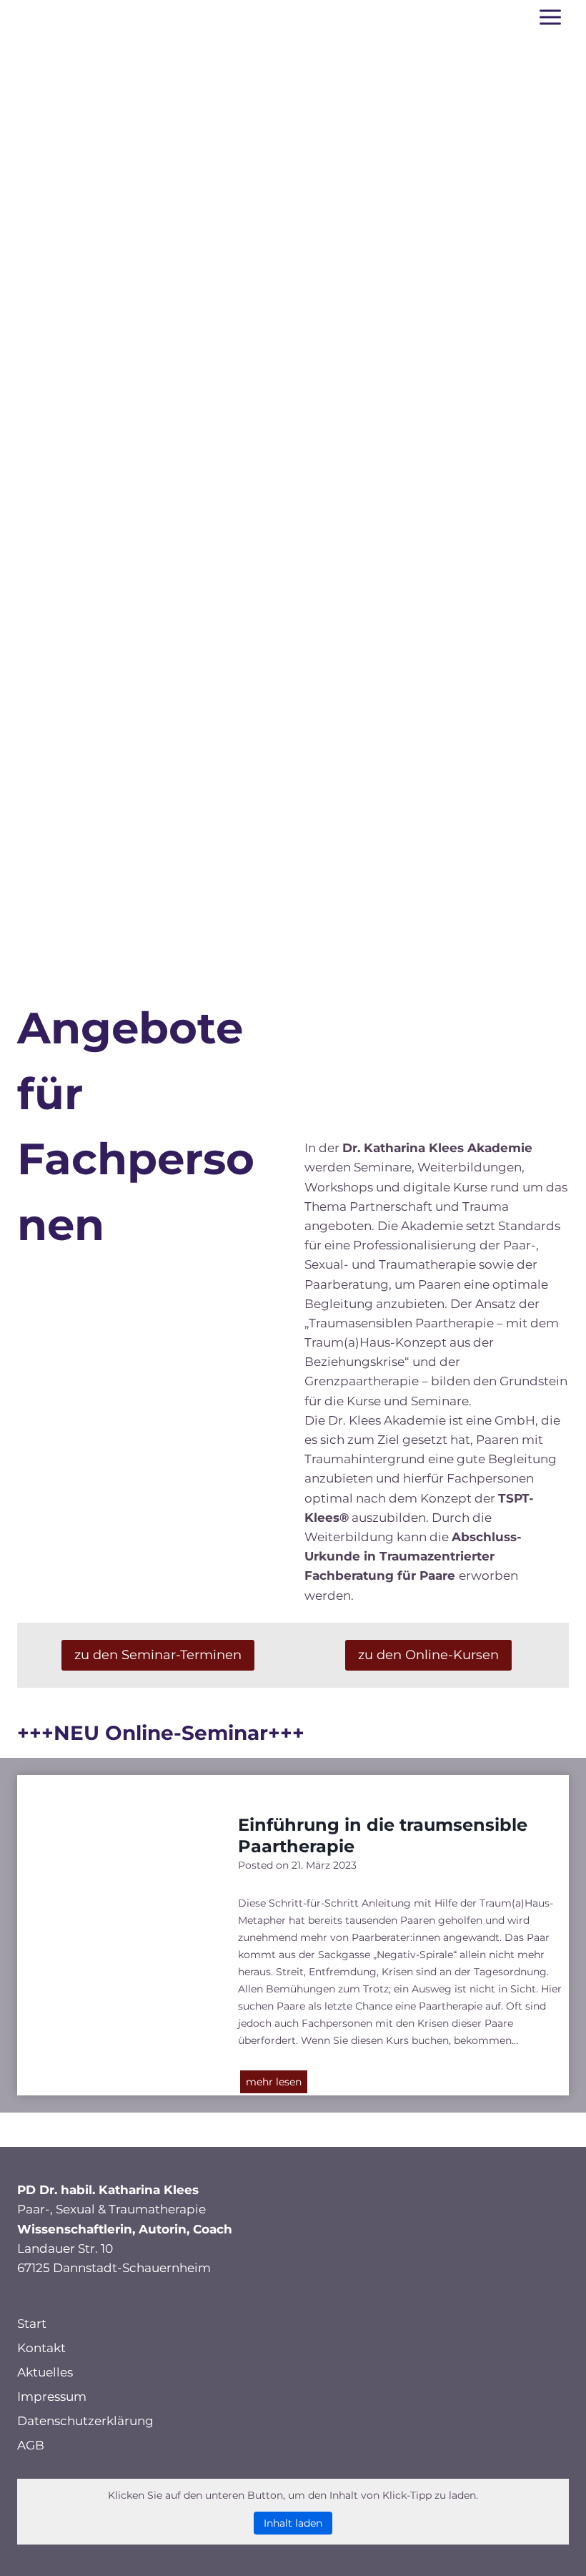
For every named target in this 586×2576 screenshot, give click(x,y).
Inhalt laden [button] (293, 2523)
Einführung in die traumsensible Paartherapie (383, 1835)
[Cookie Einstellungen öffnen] (31, 2557)
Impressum (52, 2396)
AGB (31, 2445)
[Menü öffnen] (550, 17)
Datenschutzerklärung (85, 2421)
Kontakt (41, 2348)
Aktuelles (45, 2372)
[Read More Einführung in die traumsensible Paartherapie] (117, 1908)
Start (32, 2324)
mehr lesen (277, 2084)
